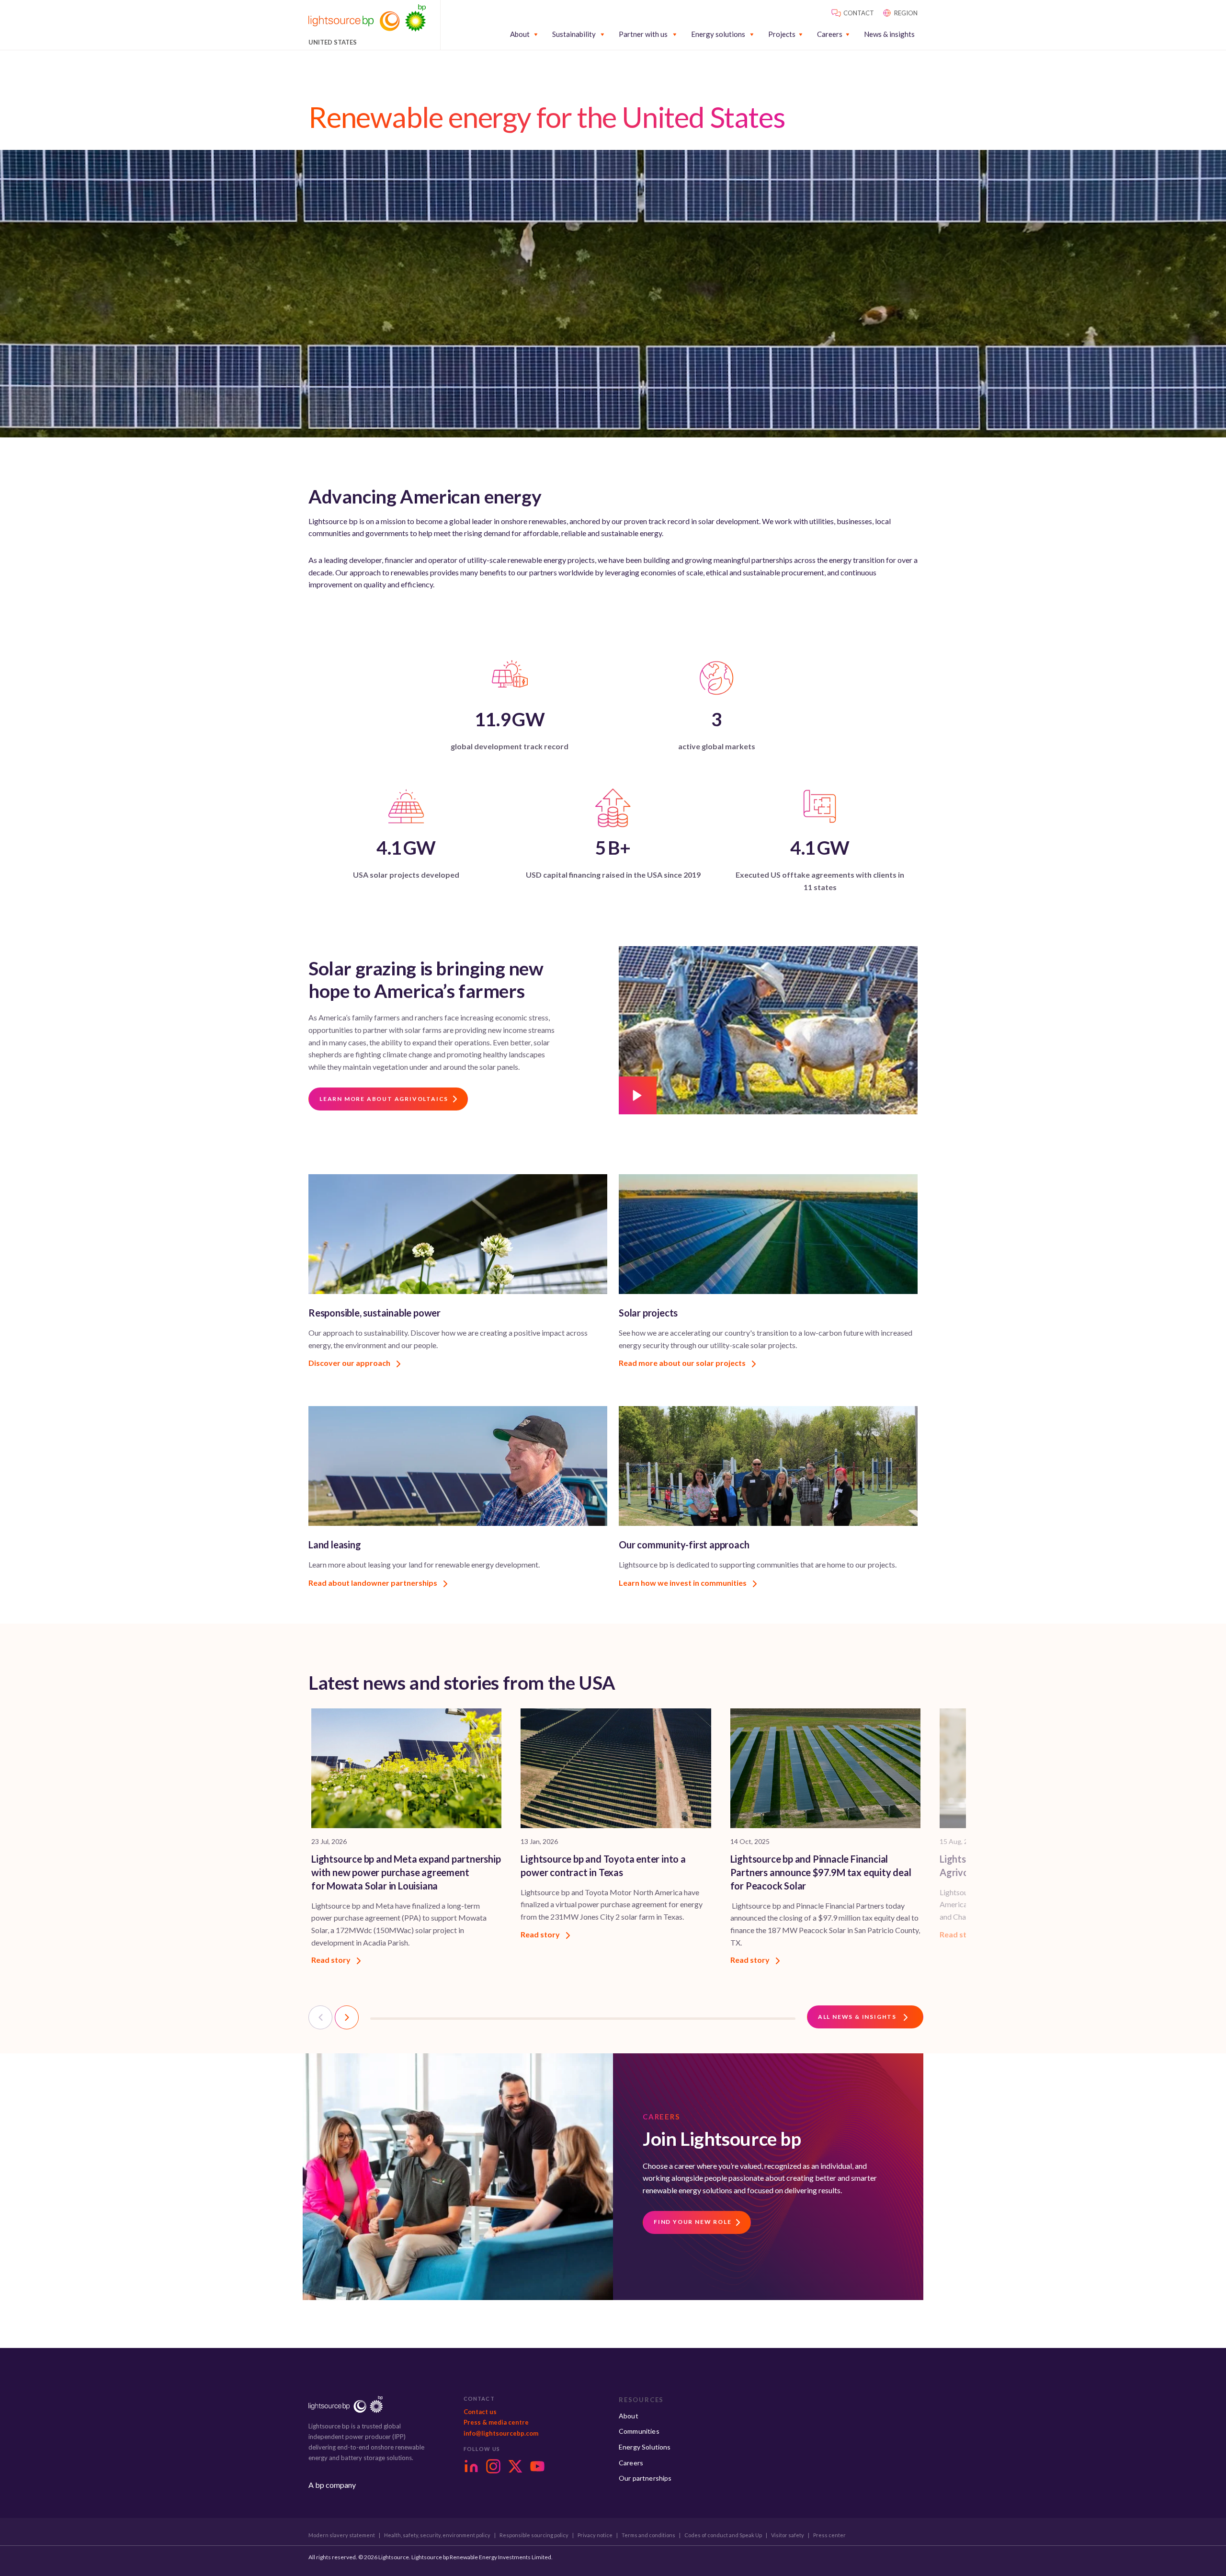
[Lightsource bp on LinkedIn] (471, 2466)
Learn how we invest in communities (683, 1583)
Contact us (480, 2412)
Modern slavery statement (342, 2535)
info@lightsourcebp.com (501, 2433)
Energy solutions (718, 34)
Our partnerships (645, 2478)
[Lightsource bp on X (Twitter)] (515, 2466)
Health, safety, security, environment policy (437, 2535)
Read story (332, 1960)
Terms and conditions (648, 2535)
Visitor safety (788, 2535)
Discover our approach (350, 1363)
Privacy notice (595, 2535)
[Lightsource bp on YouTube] (537, 2466)
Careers (830, 34)
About (520, 34)
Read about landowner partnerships (374, 1583)
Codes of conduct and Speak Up (723, 2535)
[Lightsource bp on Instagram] (493, 2466)
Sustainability (574, 34)
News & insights (889, 34)
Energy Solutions (645, 2447)
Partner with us (643, 34)
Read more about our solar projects (683, 1363)
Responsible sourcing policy (534, 2535)
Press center (829, 2535)
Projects (782, 34)
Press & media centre (496, 2422)
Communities (639, 2431)
